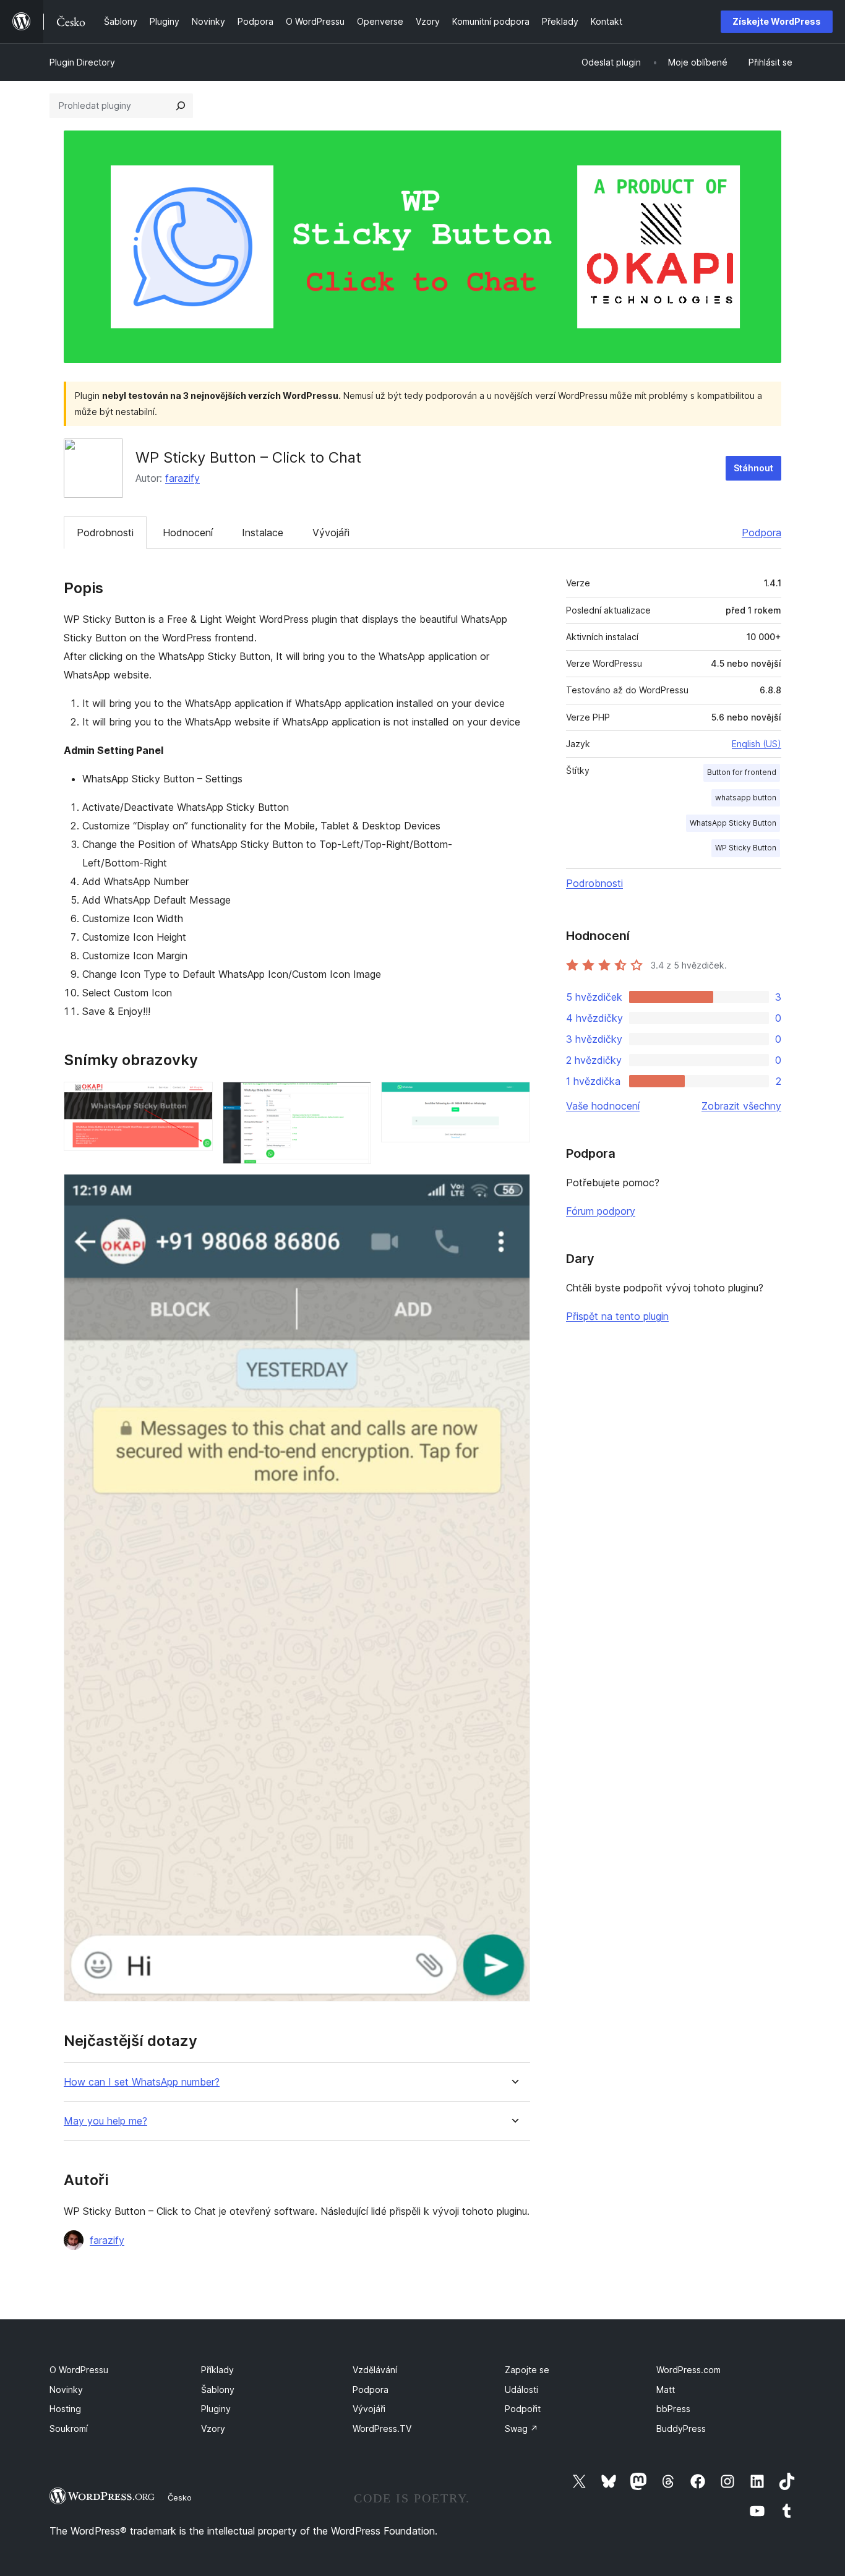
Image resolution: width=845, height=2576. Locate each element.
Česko (180, 2497)
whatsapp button (746, 798)
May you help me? (105, 2121)
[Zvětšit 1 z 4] (196, 1098)
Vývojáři (331, 533)
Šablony (218, 2390)
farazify (182, 478)
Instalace (263, 533)
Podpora (761, 533)
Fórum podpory (601, 1211)
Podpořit (523, 2409)
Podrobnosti (105, 533)
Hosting (65, 2409)
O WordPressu (79, 2370)
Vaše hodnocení (603, 1106)
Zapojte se (527, 2370)
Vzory (213, 2428)
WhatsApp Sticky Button (733, 823)
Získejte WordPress (777, 21)
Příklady (217, 2370)
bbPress (673, 2409)
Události (521, 2390)
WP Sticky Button (746, 848)
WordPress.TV (382, 2428)
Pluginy (216, 2409)
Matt (666, 2390)
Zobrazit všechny (741, 1106)
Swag (521, 2428)
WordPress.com (688, 2370)
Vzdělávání (375, 2370)
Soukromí (69, 2428)
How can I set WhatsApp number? (142, 2082)
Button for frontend (742, 772)
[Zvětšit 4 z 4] (513, 1191)
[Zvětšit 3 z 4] (513, 1098)
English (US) (757, 744)
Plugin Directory (82, 62)
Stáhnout (753, 468)
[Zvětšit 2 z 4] (354, 1098)
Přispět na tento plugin (617, 1316)
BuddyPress (681, 2428)
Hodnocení (188, 533)
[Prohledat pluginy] (181, 106)
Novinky (66, 2390)
